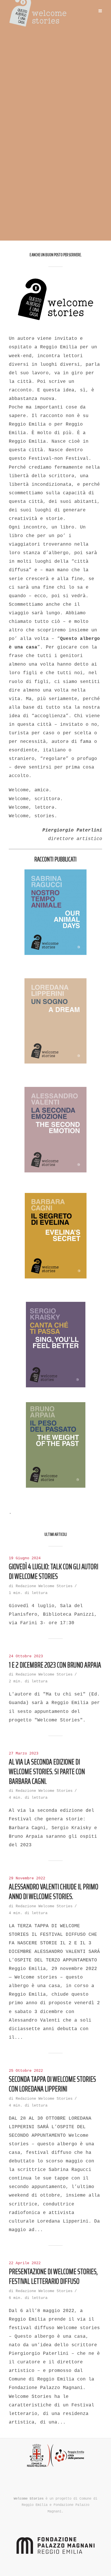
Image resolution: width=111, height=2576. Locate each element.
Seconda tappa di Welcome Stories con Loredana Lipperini (52, 2084)
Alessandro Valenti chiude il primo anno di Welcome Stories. (54, 1892)
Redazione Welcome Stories (44, 1586)
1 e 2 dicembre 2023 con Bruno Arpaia (55, 1665)
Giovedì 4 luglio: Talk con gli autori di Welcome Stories (54, 1571)
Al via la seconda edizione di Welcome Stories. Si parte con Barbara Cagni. (47, 1771)
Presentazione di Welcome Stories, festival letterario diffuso (53, 2276)
